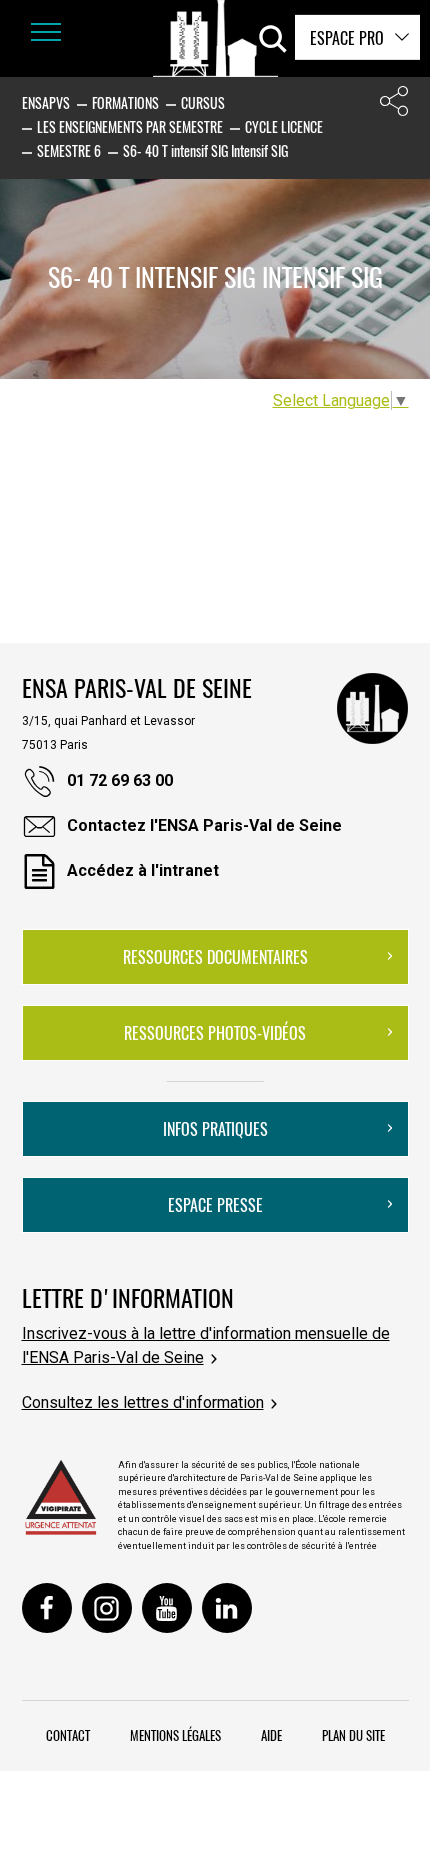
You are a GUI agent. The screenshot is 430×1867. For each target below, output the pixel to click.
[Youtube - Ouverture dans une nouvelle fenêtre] (167, 1608)
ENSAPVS (46, 102)
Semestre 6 (69, 150)
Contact (68, 1735)
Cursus (203, 102)
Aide (271, 1735)
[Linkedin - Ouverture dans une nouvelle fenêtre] (227, 1608)
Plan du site (353, 1735)
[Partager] (394, 105)
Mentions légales (175, 1735)
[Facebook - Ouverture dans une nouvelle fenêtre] (47, 1608)
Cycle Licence (284, 126)
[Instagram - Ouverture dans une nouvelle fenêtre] (107, 1608)
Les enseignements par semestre (130, 126)
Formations (125, 102)
